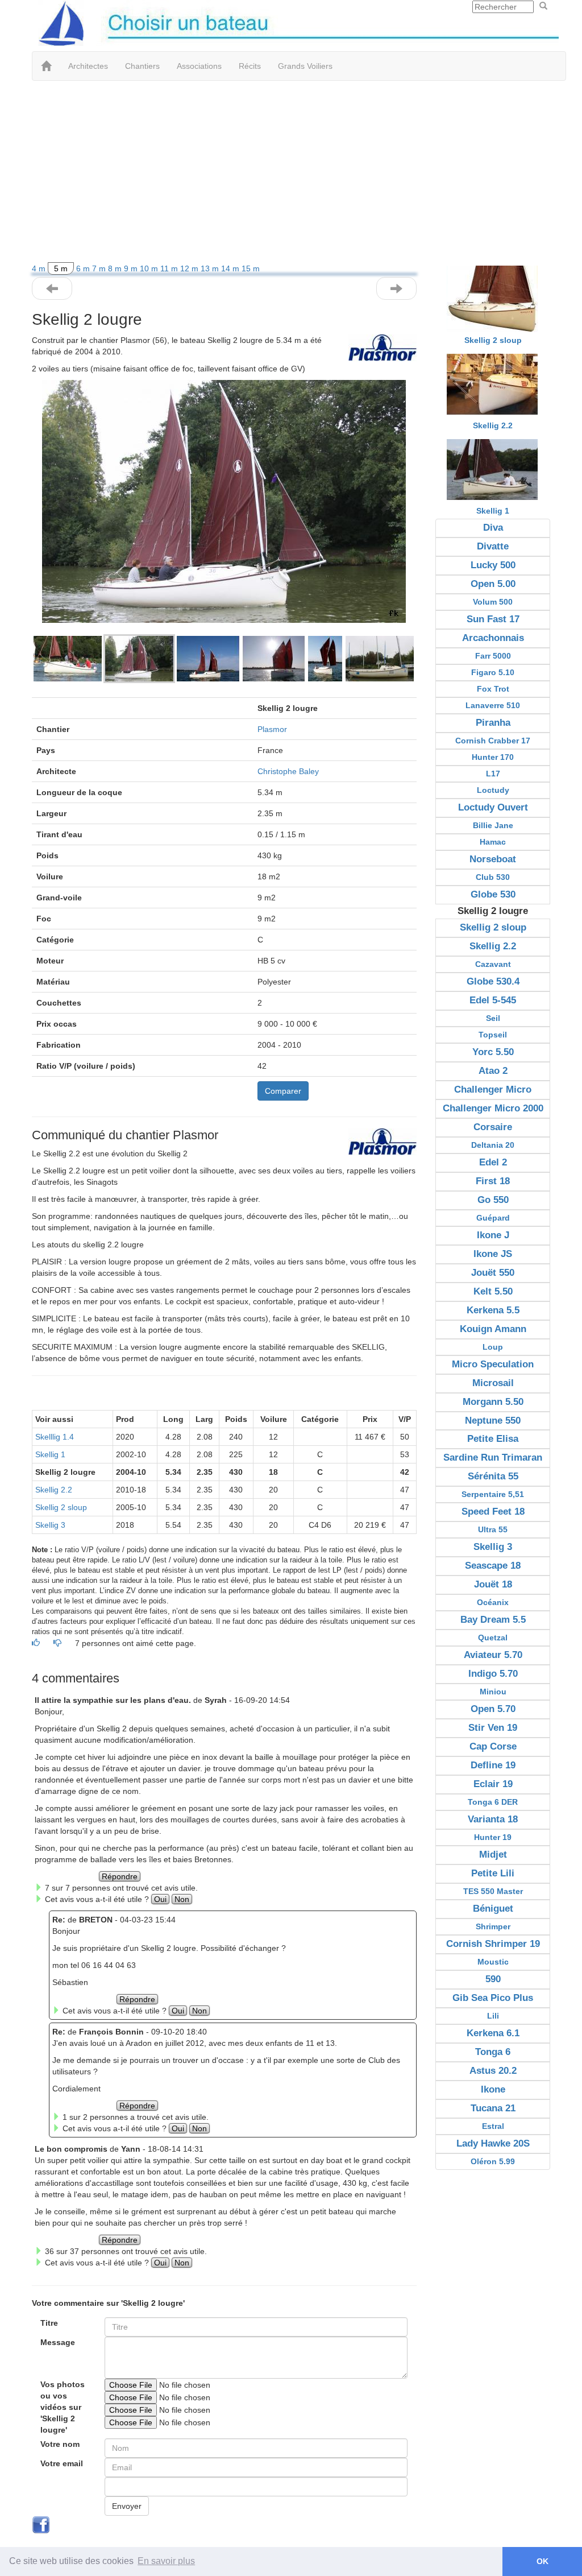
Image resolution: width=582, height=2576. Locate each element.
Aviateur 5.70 (493, 1655)
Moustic (493, 1962)
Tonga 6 (493, 2052)
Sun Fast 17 (493, 619)
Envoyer (127, 2506)
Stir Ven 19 (493, 1728)
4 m (40, 268)
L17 (493, 774)
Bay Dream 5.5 (493, 1620)
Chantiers (142, 66)
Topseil (493, 1035)
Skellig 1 (50, 1454)
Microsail (493, 1383)
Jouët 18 (493, 1584)
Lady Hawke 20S (493, 2143)
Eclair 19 (493, 1784)
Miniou (493, 1692)
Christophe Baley (288, 771)
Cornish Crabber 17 (493, 741)
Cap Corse (493, 1746)
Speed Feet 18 (493, 1512)
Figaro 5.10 (493, 672)
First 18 (493, 1181)
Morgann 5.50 (493, 1402)
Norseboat (493, 859)
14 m (231, 268)
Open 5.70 (493, 1709)
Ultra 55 (493, 1529)
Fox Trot (493, 689)
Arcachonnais (493, 638)
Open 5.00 (493, 584)
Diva (493, 528)
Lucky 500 (493, 565)
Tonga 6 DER (493, 1802)
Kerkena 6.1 (493, 2033)
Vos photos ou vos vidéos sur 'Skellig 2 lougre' (63, 2407)
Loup (493, 1347)
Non (182, 1899)
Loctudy (493, 790)
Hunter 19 (493, 1837)
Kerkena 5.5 (493, 1310)
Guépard (493, 1218)
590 (493, 1979)
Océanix (493, 1602)
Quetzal (493, 1638)
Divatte (493, 546)
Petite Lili (493, 1873)
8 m (116, 268)
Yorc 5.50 (493, 1052)
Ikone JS (493, 1254)
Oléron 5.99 (493, 2161)
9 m (132, 268)
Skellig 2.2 (54, 1490)
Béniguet (493, 1909)
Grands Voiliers (305, 66)
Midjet (493, 1855)
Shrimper (493, 1926)
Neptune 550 (493, 1421)
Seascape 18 (493, 1566)
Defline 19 (493, 1765)
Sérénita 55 (493, 1476)
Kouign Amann (493, 1329)
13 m (211, 268)
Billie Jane (493, 825)
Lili (493, 2016)
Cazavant (493, 964)
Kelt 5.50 (493, 1291)
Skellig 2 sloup (61, 1507)
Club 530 (493, 877)
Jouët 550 (493, 1273)
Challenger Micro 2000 (493, 1108)
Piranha (493, 723)
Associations (199, 66)
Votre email (62, 2463)
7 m (100, 268)
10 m (150, 268)
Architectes (88, 66)
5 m (61, 268)
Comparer (283, 1091)
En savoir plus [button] (166, 2561)
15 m (251, 268)
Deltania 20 (493, 1145)
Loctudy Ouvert (493, 807)
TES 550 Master (493, 1891)
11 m (170, 268)
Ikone (493, 2089)
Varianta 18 (493, 1819)
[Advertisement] (291, 172)
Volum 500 (493, 602)
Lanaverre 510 (493, 705)
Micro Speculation (493, 1364)
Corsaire (493, 1127)
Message (58, 2342)
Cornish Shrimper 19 (493, 1944)
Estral (493, 2126)
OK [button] (542, 2561)
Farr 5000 (493, 656)
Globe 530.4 (493, 981)
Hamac (493, 842)
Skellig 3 (50, 1525)
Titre (49, 2323)
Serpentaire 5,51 (493, 1494)
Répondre (120, 1876)
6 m (84, 268)
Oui (160, 1899)
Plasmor (272, 729)
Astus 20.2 (493, 2071)
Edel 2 (493, 1162)
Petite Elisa (493, 1439)
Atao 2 (493, 1071)
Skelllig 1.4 (55, 1437)
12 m (190, 268)
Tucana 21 (493, 2108)
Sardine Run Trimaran (493, 1457)
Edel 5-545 (493, 1000)
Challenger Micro (493, 1089)
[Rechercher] (543, 6)
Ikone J (493, 1235)
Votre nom (60, 2444)
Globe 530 (493, 894)
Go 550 (493, 1200)
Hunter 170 (493, 757)
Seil (493, 1018)
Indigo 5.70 (493, 1674)
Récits (250, 66)
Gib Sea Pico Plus (493, 1998)
